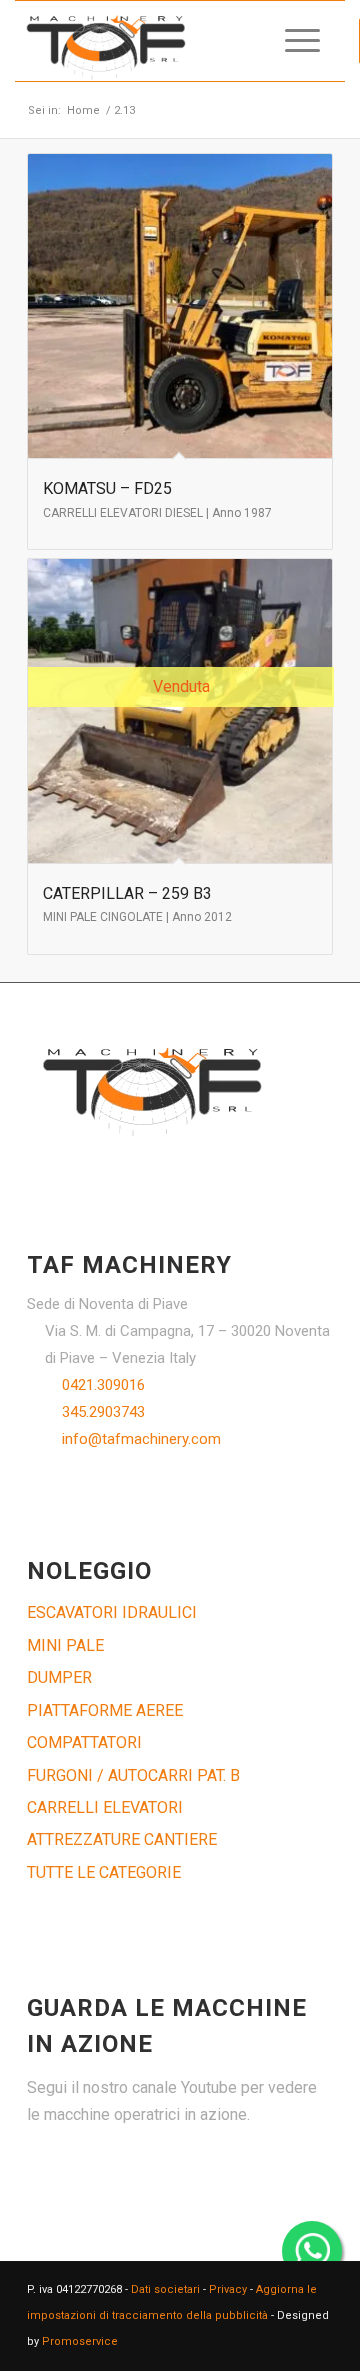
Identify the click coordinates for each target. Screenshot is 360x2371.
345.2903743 (103, 1412)
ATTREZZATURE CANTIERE (122, 1839)
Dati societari (165, 2289)
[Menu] (292, 41)
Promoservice (80, 2341)
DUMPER (59, 1677)
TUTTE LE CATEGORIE (104, 1872)
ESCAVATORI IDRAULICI (112, 1612)
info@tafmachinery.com (141, 1439)
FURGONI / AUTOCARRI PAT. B (133, 1775)
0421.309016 (103, 1385)
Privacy (228, 2289)
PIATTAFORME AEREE (105, 1710)
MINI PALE (65, 1645)
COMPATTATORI (84, 1742)
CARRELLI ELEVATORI (105, 1807)
